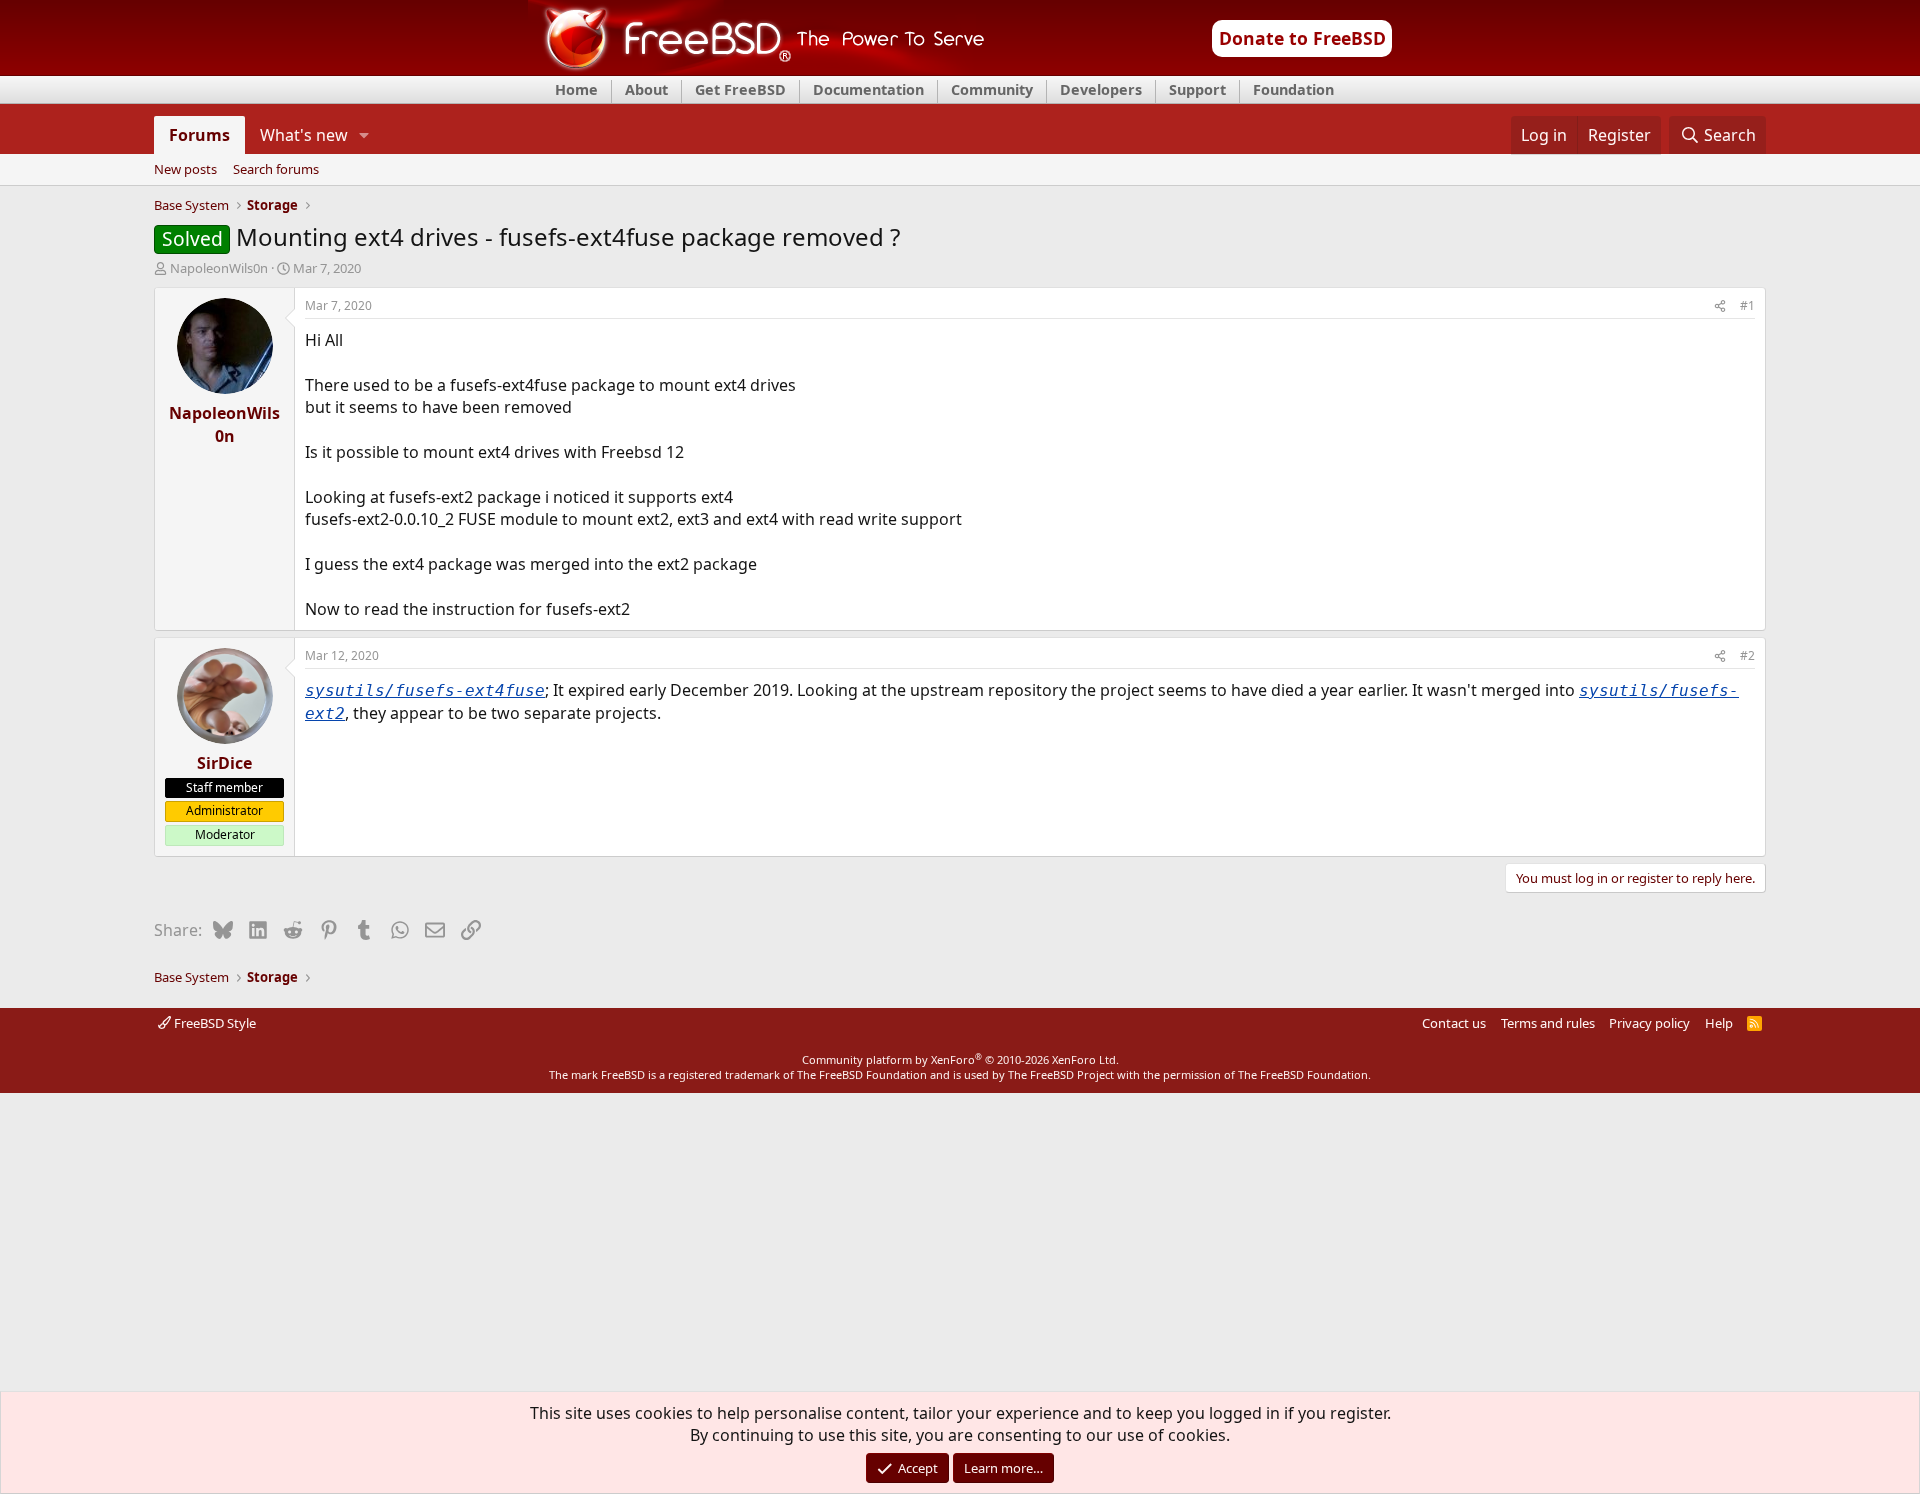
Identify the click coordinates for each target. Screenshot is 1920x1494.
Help (1719, 1023)
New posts (185, 170)
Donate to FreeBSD (1302, 38)
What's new (304, 135)
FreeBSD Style (213, 1023)
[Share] (1720, 306)
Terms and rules (1548, 1023)
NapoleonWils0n (219, 268)
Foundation (1293, 89)
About (646, 89)
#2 (1747, 655)
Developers (1101, 89)
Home (576, 89)
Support (1197, 89)
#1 (1747, 305)
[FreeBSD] (756, 69)
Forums (199, 135)
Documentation (868, 89)
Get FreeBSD (740, 89)
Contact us (1454, 1023)
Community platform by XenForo (960, 1059)
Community (992, 89)
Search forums (276, 170)
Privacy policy (1649, 1023)
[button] (364, 135)
